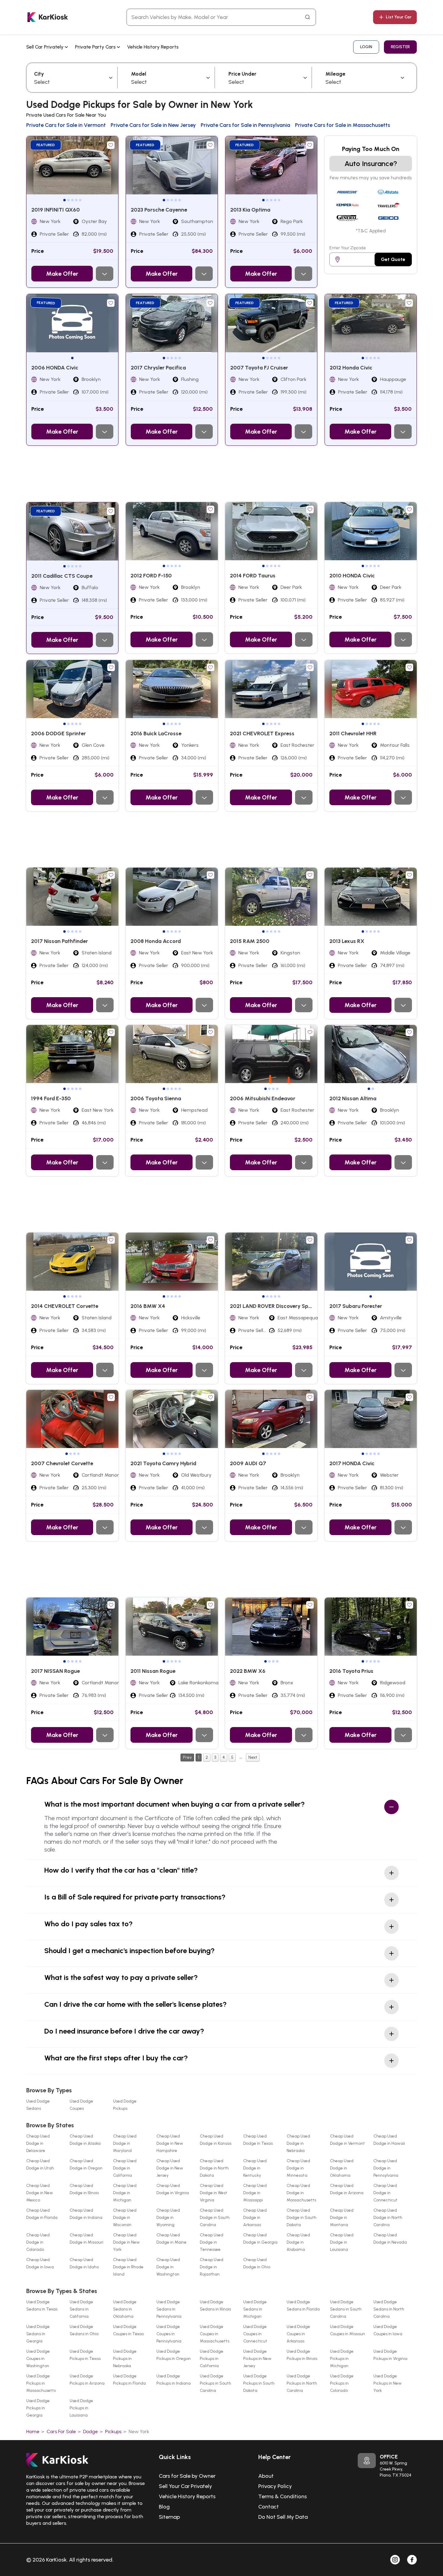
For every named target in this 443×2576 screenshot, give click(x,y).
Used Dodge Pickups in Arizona (87, 2380)
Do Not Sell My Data (283, 2517)
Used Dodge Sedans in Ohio (84, 2330)
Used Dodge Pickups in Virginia (390, 2355)
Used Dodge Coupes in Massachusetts (215, 2334)
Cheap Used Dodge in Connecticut (385, 2193)
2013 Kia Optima (250, 210)
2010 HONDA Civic (352, 576)
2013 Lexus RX (347, 941)
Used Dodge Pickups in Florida (129, 2380)
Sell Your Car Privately (185, 2486)
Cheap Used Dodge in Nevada (390, 2239)
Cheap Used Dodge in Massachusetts (301, 2193)
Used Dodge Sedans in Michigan (255, 2309)
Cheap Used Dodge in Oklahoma (342, 2168)
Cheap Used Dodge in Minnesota (298, 2168)
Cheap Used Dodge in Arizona (347, 2189)
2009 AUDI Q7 (248, 1463)
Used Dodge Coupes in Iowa (388, 2330)
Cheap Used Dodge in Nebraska (298, 2143)
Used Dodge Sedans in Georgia (38, 2334)
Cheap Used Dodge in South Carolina (215, 2218)
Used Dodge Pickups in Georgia (38, 2408)
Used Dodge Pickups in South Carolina (215, 2383)
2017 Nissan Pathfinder (60, 941)
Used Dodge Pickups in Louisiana (81, 2408)
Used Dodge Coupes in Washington (38, 2359)
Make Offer (62, 274)
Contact (269, 2507)
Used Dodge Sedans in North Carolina (389, 2309)
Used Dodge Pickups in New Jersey (257, 2359)
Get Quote (393, 259)
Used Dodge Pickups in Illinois (302, 2355)
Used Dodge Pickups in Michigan (342, 2359)
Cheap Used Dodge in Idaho (84, 2263)
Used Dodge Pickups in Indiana (174, 2380)
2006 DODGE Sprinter (58, 734)
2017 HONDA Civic (352, 1463)
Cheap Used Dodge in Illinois (84, 2189)
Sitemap (169, 2517)
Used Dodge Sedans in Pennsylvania (169, 2309)
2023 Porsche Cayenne (159, 210)
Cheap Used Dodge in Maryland (125, 2143)
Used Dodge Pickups (125, 2105)
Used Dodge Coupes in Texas (128, 2330)
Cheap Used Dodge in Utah (40, 2164)
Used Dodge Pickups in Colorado (342, 2383)
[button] (64, 200)
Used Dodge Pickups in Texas (85, 2355)
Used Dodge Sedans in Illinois (215, 2306)
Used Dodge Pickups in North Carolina (302, 2383)
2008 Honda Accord (156, 941)
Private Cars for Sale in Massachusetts (342, 125)
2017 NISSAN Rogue (55, 1671)
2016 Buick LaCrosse (156, 734)
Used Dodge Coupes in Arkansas (298, 2334)
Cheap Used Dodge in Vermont (347, 2140)
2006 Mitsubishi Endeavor (263, 1098)
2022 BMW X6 (248, 1671)
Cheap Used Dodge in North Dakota (214, 2168)
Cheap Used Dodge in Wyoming (168, 2218)
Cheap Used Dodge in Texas (258, 2140)
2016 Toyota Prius (351, 1671)
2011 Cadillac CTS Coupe (62, 576)
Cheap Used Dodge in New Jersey (170, 2168)
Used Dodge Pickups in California (212, 2359)
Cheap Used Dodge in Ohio (257, 2263)
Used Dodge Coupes (81, 2105)
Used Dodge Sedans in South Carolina (346, 2309)
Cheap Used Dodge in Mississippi (255, 2193)
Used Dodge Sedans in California (81, 2309)
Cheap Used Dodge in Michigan (125, 2193)
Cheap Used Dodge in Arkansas (255, 2218)
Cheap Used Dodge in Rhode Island (128, 2267)
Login (366, 47)
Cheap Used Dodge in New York (126, 2242)
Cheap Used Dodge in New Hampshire (170, 2143)
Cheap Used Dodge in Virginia (173, 2189)
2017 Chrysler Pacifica (158, 368)
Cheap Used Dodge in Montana (342, 2218)
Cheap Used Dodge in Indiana (86, 2214)
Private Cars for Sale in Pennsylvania (245, 125)
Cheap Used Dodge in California (125, 2168)
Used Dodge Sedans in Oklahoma (125, 2309)
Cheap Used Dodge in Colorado (38, 2242)
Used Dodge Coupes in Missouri (347, 2330)
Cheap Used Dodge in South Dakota (302, 2218)
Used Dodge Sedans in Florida (303, 2306)
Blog (164, 2507)
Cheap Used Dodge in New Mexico (40, 2193)
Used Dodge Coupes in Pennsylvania (169, 2334)
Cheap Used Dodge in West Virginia (214, 2193)
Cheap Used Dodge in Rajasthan (212, 2267)
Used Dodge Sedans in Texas (42, 2306)
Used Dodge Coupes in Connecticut (255, 2334)
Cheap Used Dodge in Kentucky (255, 2168)
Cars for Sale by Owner (187, 2476)
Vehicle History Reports (153, 47)
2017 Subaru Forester (356, 1306)
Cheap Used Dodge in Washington (168, 2267)
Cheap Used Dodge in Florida (42, 2214)
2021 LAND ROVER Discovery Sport (273, 1306)
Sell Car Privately (46, 47)
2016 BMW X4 (148, 1306)
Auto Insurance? (371, 163)
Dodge (91, 2431)
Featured (46, 145)
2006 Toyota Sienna (156, 1098)
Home (33, 2431)
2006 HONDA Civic (55, 368)
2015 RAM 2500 (250, 941)
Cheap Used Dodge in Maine (171, 2239)
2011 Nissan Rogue (153, 1671)
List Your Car (399, 17)
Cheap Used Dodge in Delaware (38, 2143)
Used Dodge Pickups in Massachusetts (41, 2383)
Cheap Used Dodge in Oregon (86, 2164)
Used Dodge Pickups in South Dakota (259, 2383)
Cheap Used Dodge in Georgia (260, 2239)
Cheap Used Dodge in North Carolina (388, 2218)
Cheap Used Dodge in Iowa (40, 2263)
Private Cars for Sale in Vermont (66, 125)
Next (253, 1757)
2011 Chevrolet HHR (353, 734)
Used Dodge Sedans (38, 2105)
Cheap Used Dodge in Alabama (298, 2242)
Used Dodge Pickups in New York (388, 2383)
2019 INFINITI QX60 (56, 210)
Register (400, 47)
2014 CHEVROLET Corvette (65, 1306)
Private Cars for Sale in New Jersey (153, 125)
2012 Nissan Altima (353, 1098)
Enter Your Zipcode (348, 248)
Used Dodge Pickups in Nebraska (125, 2359)
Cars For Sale (61, 2431)
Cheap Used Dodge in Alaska (85, 2140)
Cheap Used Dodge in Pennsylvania (386, 2168)
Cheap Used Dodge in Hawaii (389, 2140)
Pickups (113, 2431)
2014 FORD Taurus (253, 576)
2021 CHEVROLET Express (262, 734)
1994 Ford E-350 (51, 1098)
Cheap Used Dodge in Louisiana (342, 2242)
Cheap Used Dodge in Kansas (216, 2140)
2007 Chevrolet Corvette (62, 1463)
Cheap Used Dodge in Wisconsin (125, 2218)
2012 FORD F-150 (151, 576)
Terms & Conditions (283, 2496)
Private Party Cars (96, 47)
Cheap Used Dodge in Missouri (86, 2239)
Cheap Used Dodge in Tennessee (212, 2242)
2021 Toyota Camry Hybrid (163, 1463)
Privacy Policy (275, 2486)
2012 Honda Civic (351, 368)
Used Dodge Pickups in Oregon (174, 2355)
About (266, 2476)
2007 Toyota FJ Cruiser (259, 368)
